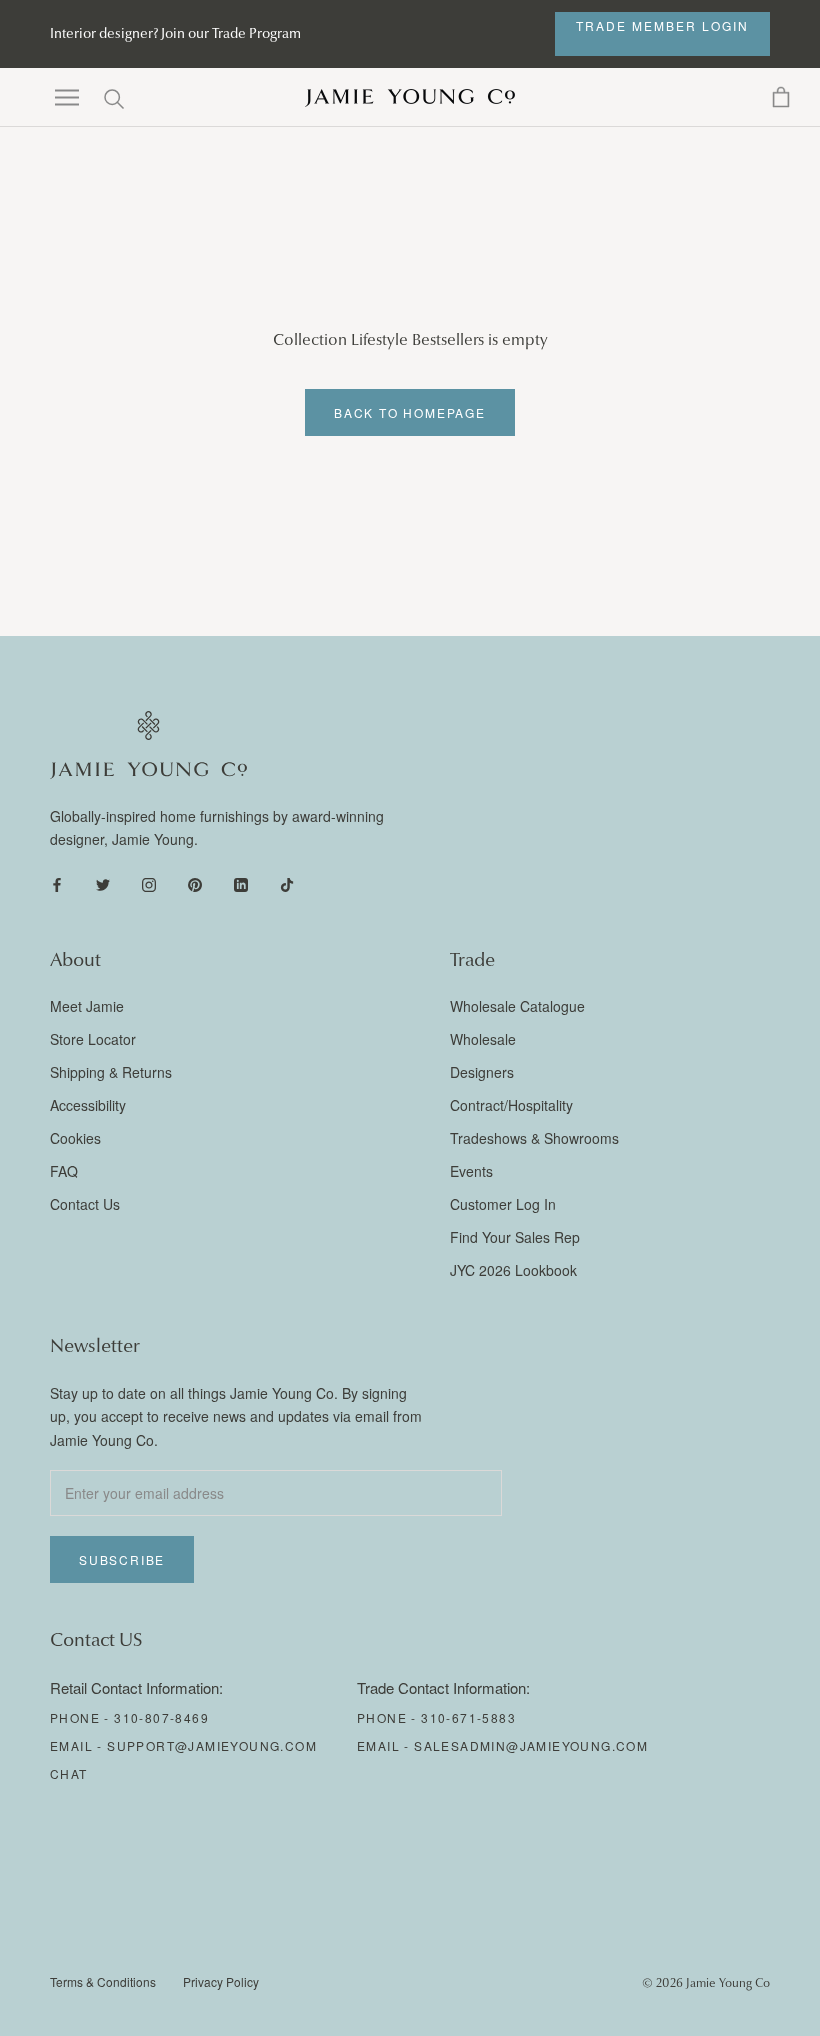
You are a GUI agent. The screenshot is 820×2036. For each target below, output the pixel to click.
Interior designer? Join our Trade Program (175, 33)
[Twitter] (103, 883)
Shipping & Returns (111, 1072)
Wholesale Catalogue (517, 1006)
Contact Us (85, 1204)
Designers (482, 1072)
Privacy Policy (221, 1981)
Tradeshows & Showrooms (534, 1138)
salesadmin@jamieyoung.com (531, 1745)
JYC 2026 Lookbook (513, 1270)
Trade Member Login (662, 25)
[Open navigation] (67, 98)
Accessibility (88, 1105)
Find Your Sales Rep (515, 1237)
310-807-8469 (161, 1717)
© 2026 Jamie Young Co (706, 1983)
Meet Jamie (87, 1006)
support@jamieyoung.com (212, 1745)
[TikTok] (287, 883)
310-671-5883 (468, 1717)
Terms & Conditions (103, 1981)
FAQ (64, 1171)
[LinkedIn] (241, 883)
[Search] (114, 97)
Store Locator (93, 1039)
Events (471, 1171)
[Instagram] (149, 883)
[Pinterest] (195, 883)
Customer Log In (503, 1204)
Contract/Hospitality (511, 1105)
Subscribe (122, 1559)
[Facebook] (57, 883)
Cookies (75, 1138)
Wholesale (483, 1039)
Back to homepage (410, 412)
